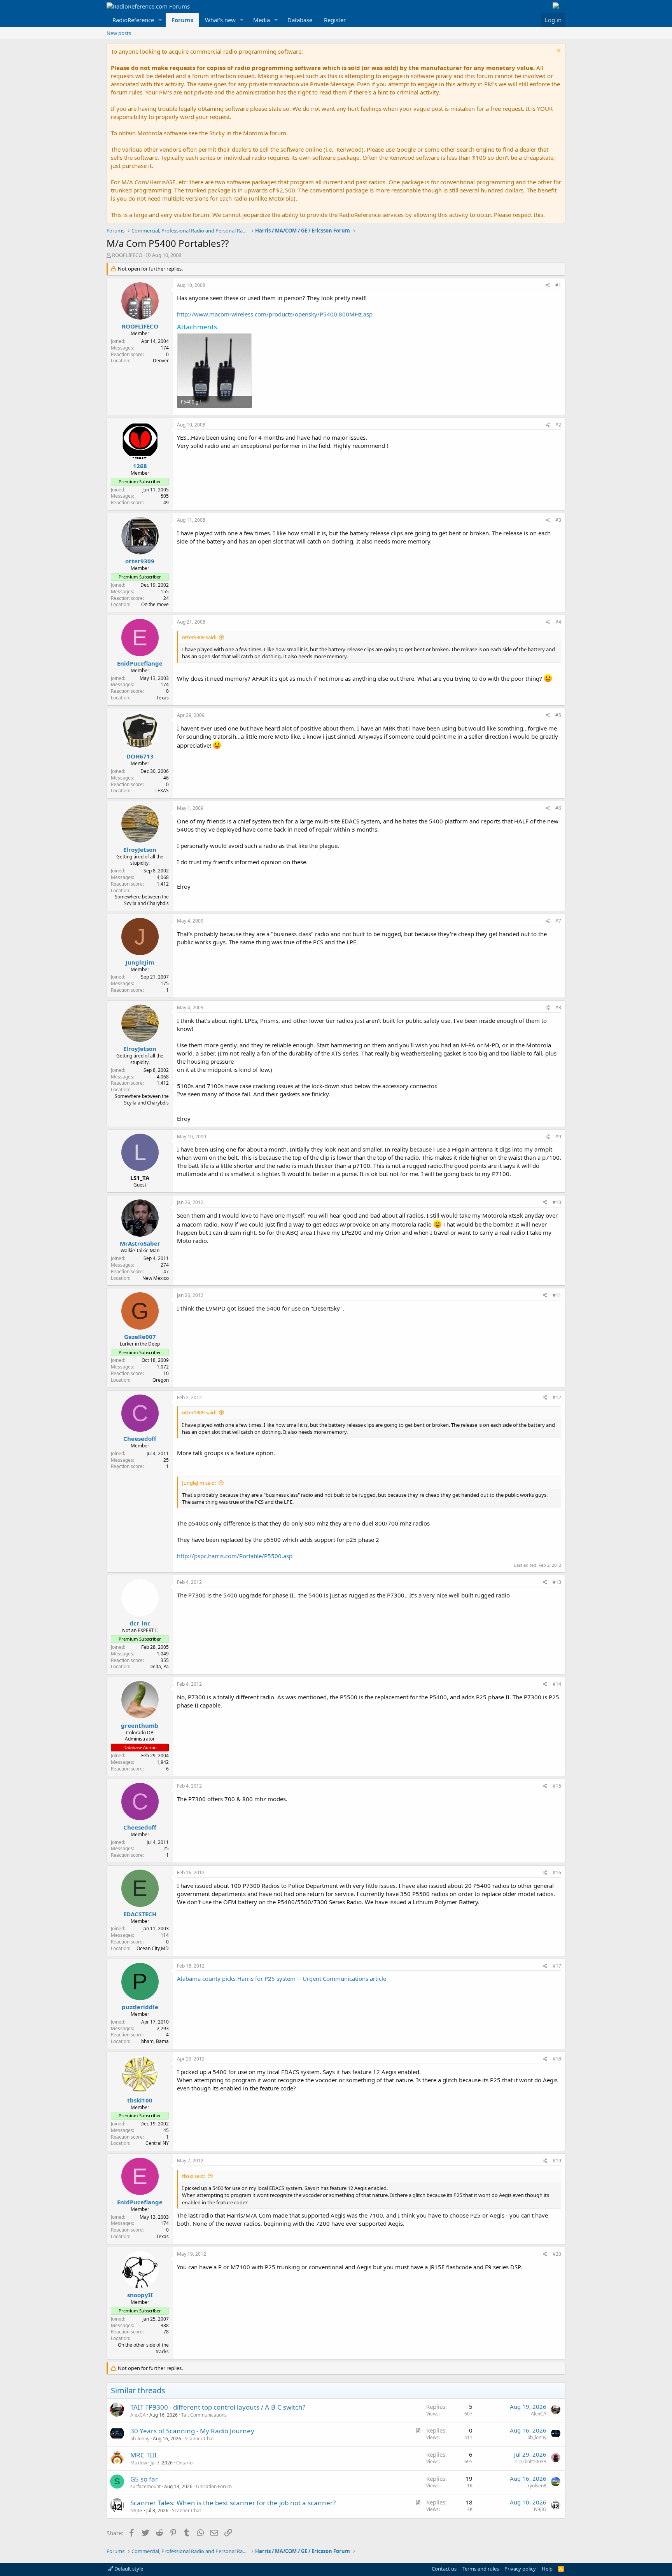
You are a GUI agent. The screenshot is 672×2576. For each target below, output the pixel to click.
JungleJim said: (199, 1483)
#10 (557, 1202)
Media (262, 20)
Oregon (161, 1380)
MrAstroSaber (140, 1243)
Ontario (184, 2463)
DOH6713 (140, 756)
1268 (140, 466)
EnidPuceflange (140, 663)
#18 (557, 2059)
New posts (119, 33)
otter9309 (140, 561)
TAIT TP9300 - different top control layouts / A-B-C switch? (218, 2407)
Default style (128, 2569)
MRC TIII (143, 2455)
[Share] (548, 286)
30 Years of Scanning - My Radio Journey (192, 2431)
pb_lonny (140, 2439)
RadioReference (133, 20)
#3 (558, 520)
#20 (557, 2254)
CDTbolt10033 (531, 2462)
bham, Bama (155, 2041)
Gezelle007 (140, 1337)
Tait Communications (204, 2415)
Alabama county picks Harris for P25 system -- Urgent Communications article (282, 1978)
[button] (160, 20)
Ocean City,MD (153, 1948)
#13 (557, 1582)
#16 (557, 1873)
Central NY (157, 2143)
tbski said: (193, 2176)
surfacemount (145, 2486)
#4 (558, 622)
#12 (557, 1397)
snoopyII (140, 2295)
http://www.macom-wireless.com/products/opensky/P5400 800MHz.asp (275, 314)
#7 (558, 921)
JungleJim (140, 962)
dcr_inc (140, 1623)
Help (547, 2569)
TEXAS (162, 791)
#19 (557, 2161)
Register (335, 20)
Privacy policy (520, 2569)
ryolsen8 (537, 2486)
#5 (558, 715)
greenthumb (140, 1725)
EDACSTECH (140, 1914)
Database (300, 20)
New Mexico (156, 1278)
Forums (182, 20)
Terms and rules (481, 2569)
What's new (220, 20)
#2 (558, 425)
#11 (557, 1295)
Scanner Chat (199, 2439)
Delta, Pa (159, 1666)
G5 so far (144, 2479)
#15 (557, 1786)
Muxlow (139, 2463)
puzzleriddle (140, 2007)
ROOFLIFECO (127, 255)
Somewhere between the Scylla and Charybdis (142, 900)
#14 (557, 1684)
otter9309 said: (199, 637)
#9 (558, 1137)
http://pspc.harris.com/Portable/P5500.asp (235, 1556)
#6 (558, 808)
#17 (557, 1966)
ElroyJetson (140, 849)
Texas (163, 698)
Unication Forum (214, 2486)
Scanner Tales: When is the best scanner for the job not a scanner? (233, 2503)
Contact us (444, 2569)
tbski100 (140, 2100)
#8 (558, 1008)
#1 (558, 285)
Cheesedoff (140, 1438)
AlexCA (138, 2415)
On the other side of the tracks (143, 2348)
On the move (155, 604)
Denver (161, 361)
